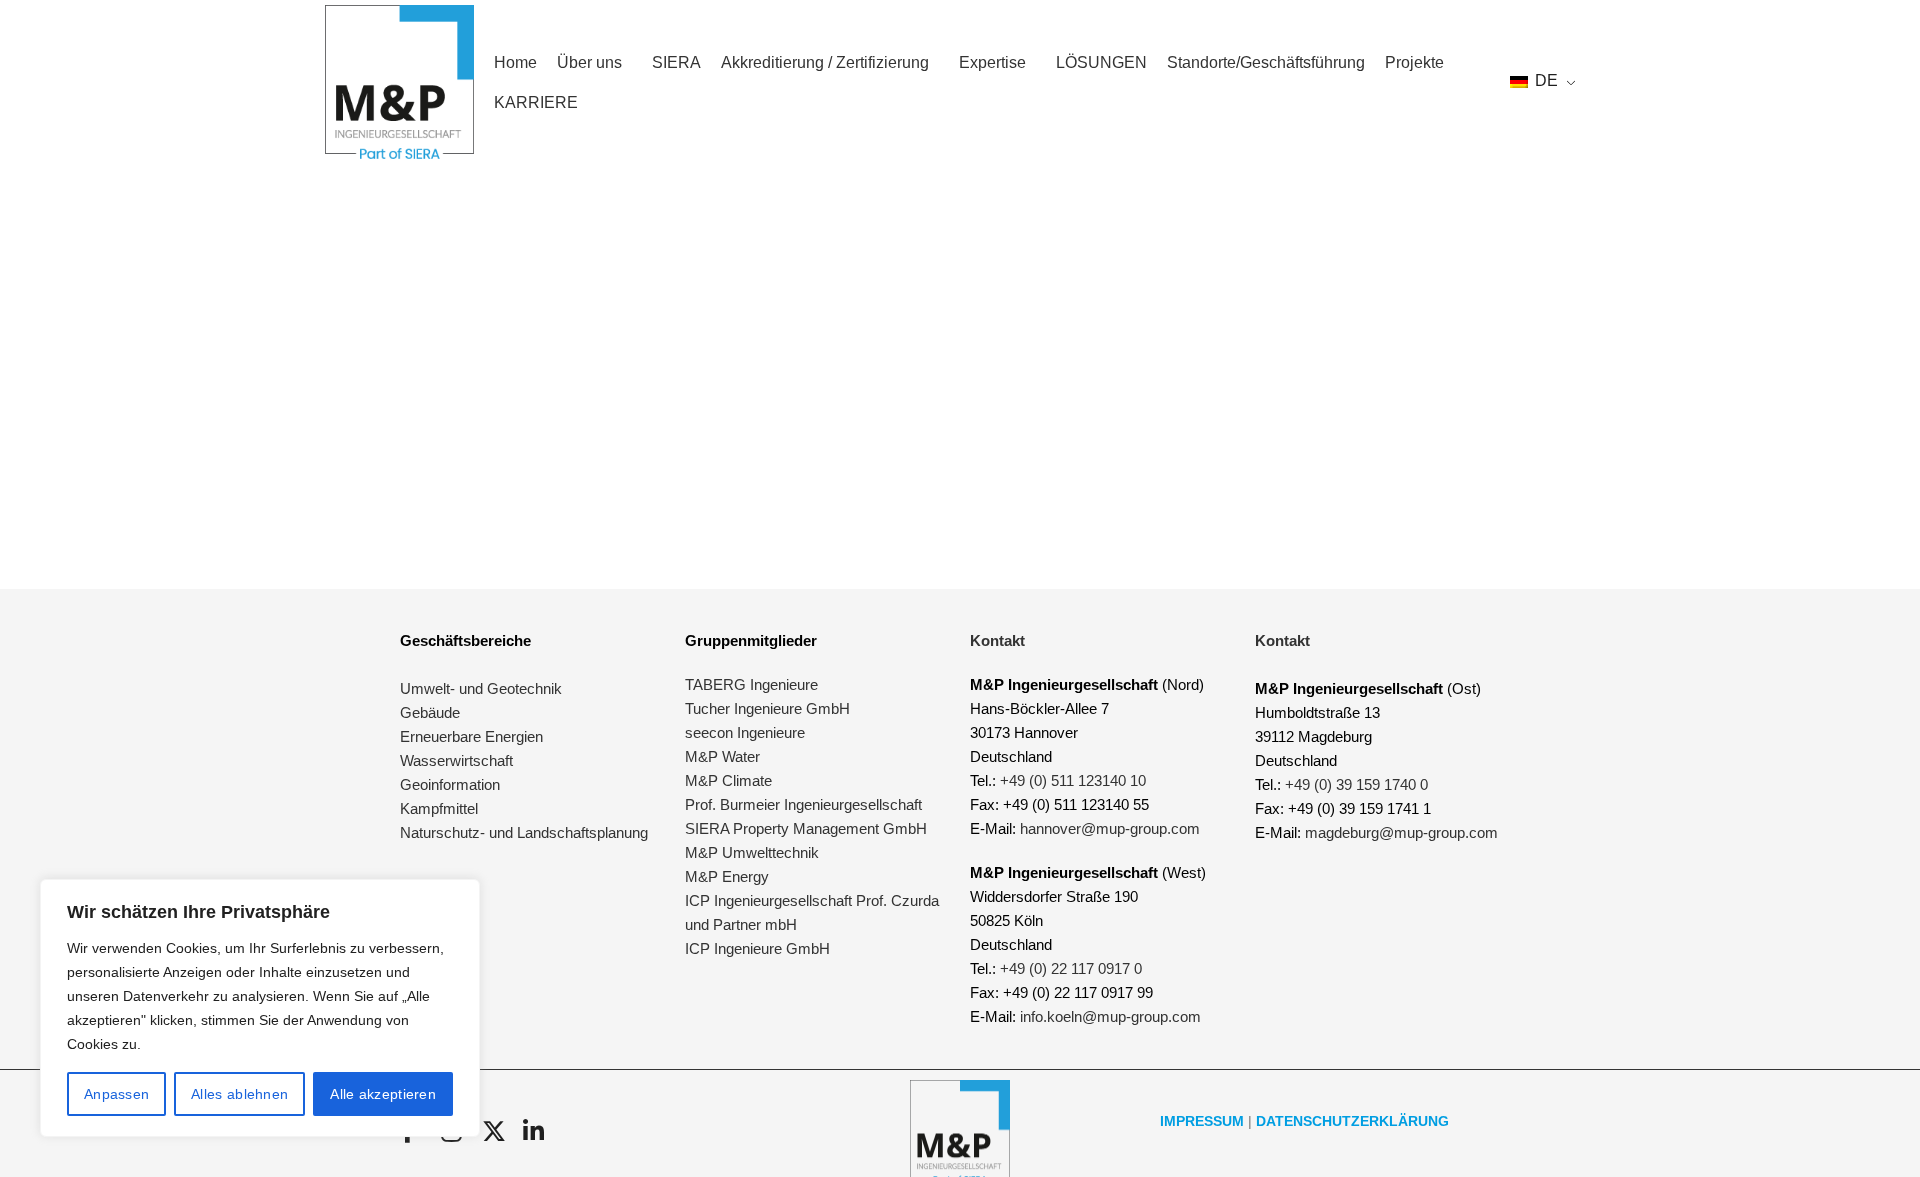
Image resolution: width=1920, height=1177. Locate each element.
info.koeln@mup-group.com (1110, 1016)
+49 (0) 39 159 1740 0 (1356, 784)
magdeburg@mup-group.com (1401, 832)
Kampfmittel (439, 808)
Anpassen (116, 1094)
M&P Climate (728, 780)
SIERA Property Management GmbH (806, 828)
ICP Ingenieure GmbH (757, 948)
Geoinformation (450, 784)
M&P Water (722, 756)
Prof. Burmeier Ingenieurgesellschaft (803, 804)
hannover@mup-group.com (1110, 828)
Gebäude (430, 712)
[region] (260, 1008)
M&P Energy (729, 876)
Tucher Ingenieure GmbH (767, 708)
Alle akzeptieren (383, 1094)
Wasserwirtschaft (456, 760)
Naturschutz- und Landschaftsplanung (524, 832)
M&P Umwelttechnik (754, 852)
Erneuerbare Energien (471, 736)
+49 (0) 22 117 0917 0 (1071, 968)
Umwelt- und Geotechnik (481, 688)
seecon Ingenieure (745, 732)
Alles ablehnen (239, 1094)
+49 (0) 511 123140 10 (1073, 780)
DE (1544, 80)
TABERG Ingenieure (751, 684)
